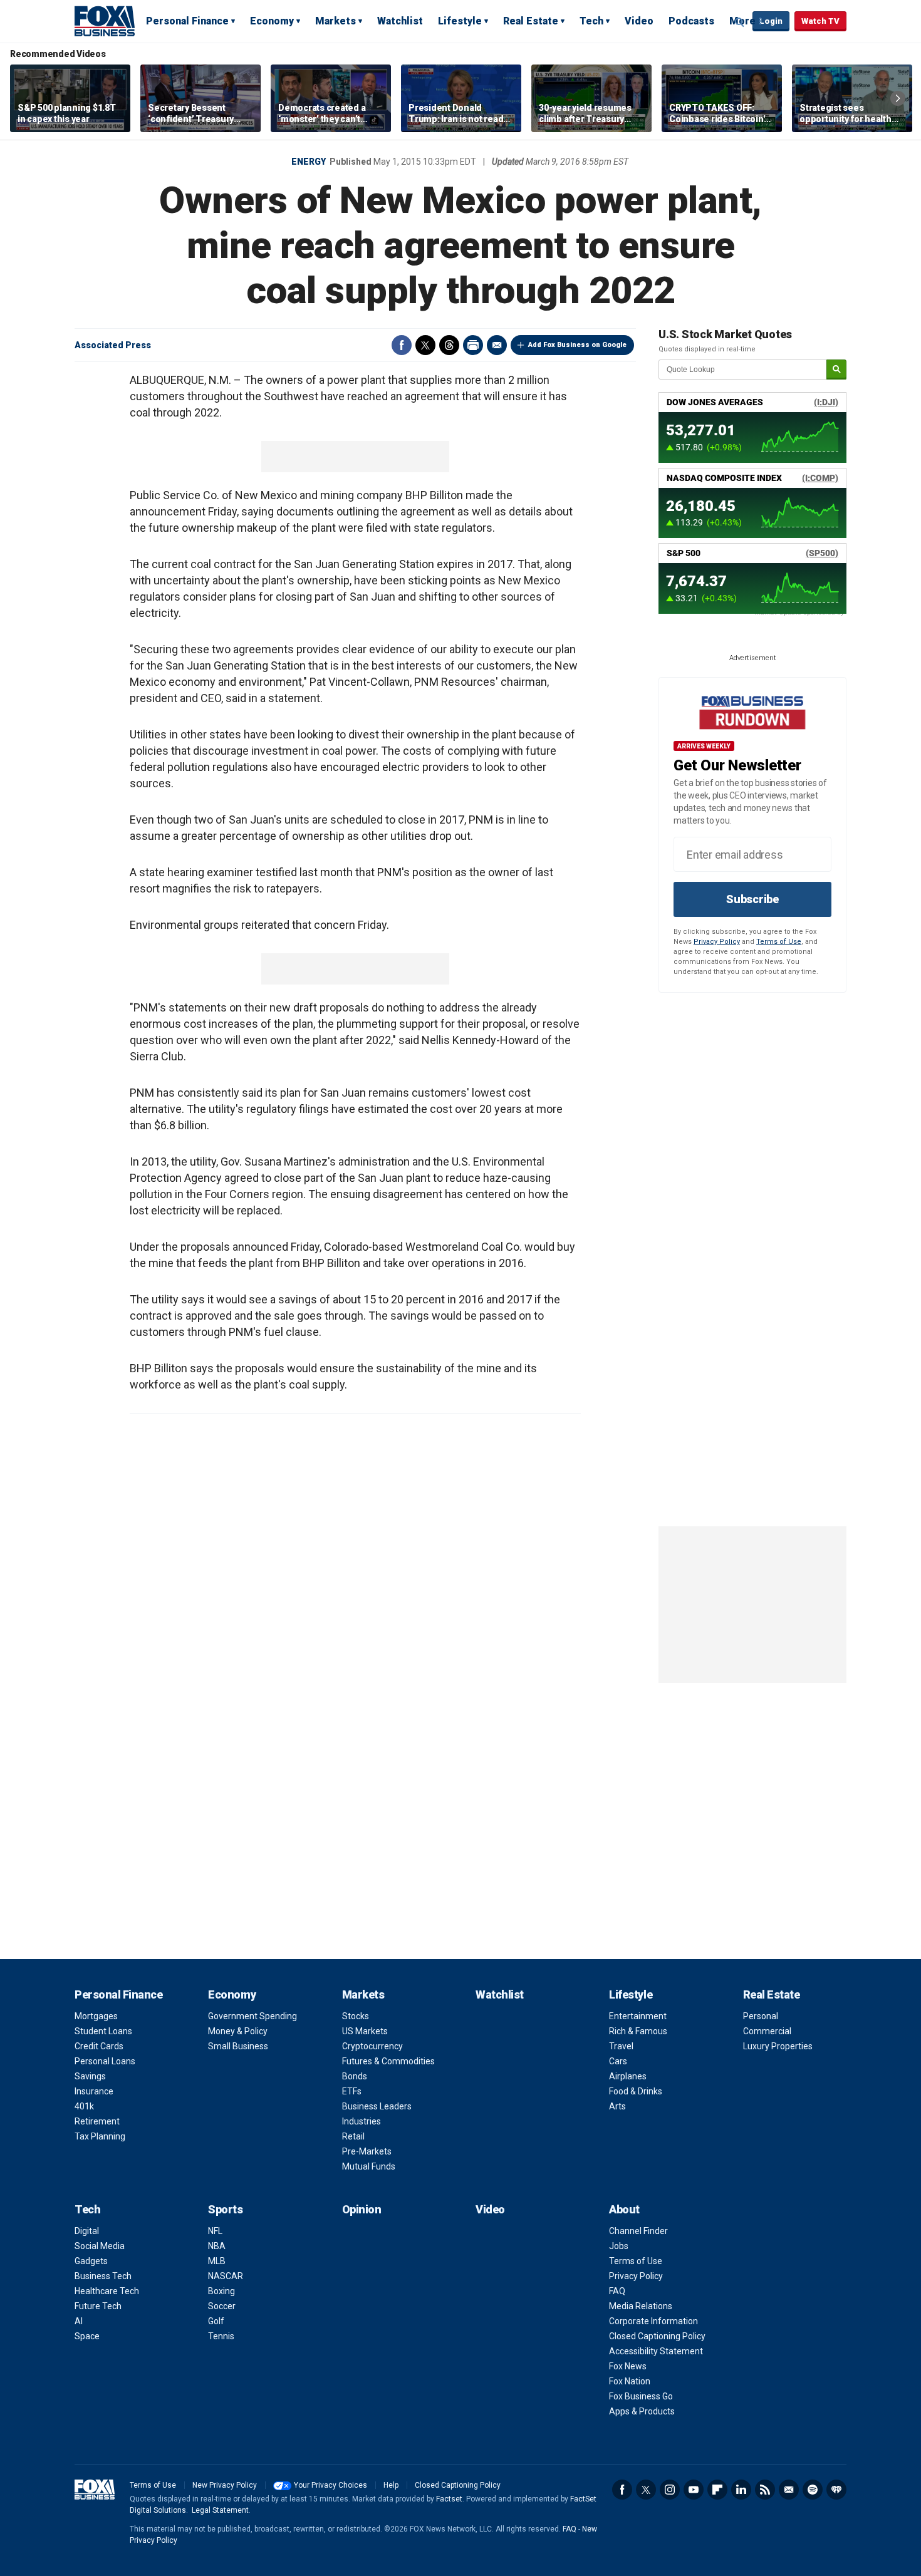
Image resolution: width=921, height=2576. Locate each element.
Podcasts (691, 21)
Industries (362, 2121)
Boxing (221, 2291)
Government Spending (252, 2016)
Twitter (425, 345)
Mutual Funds (369, 2166)
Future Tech (98, 2306)
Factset (449, 2499)
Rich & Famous (638, 2031)
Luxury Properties (778, 2046)
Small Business (238, 2046)
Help (391, 2485)
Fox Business (105, 21)
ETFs (352, 2091)
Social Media (100, 2246)
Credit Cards (99, 2046)
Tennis (221, 2336)
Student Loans (103, 2031)
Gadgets (91, 2261)
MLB (217, 2261)
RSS (765, 2490)
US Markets (365, 2031)
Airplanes (628, 2076)
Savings (90, 2076)
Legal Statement (220, 2510)
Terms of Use (779, 942)
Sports (225, 2209)
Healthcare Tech (107, 2291)
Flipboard (717, 2490)
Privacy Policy (717, 942)
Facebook (402, 345)
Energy (309, 162)
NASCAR (226, 2276)
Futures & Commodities (388, 2061)
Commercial (767, 2031)
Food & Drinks (636, 2091)
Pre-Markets (367, 2151)
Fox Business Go (641, 2396)
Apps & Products (642, 2411)
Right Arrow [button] (898, 98)
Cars (618, 2061)
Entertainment (638, 2016)
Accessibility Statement (656, 2351)
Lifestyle (460, 21)
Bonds (355, 2076)
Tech (591, 21)
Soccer (222, 2306)
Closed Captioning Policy (657, 2336)
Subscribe (752, 899)
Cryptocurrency (372, 2046)
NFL (215, 2231)
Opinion (362, 2209)
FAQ (617, 2291)
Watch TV (820, 21)
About (624, 2209)
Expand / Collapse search (740, 22)
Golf (216, 2321)
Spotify (813, 2490)
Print (473, 345)
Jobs (619, 2246)
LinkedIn (741, 2490)
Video (639, 21)
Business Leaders (377, 2106)
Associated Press (113, 345)
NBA (217, 2246)
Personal (761, 2016)
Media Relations (641, 2306)
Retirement (97, 2121)
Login (771, 21)
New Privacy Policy (225, 2485)
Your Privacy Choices (330, 2485)
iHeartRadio (836, 2490)
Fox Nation (630, 2381)
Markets (336, 21)
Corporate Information (653, 2321)
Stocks (356, 2016)
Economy (272, 21)
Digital (87, 2231)
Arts (617, 2106)
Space (87, 2336)
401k (84, 2106)
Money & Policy (238, 2031)
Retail (353, 2136)
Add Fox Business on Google (577, 345)
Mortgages (96, 2016)
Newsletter (789, 2490)
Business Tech (103, 2276)
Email (497, 345)
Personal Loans (105, 2061)
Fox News (628, 2366)
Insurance (94, 2091)
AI (79, 2321)
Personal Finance (187, 21)
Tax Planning (100, 2136)
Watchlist (400, 21)
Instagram (670, 2490)
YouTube (694, 2490)
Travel (621, 2046)
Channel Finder (638, 2231)
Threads (449, 345)
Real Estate (531, 21)
